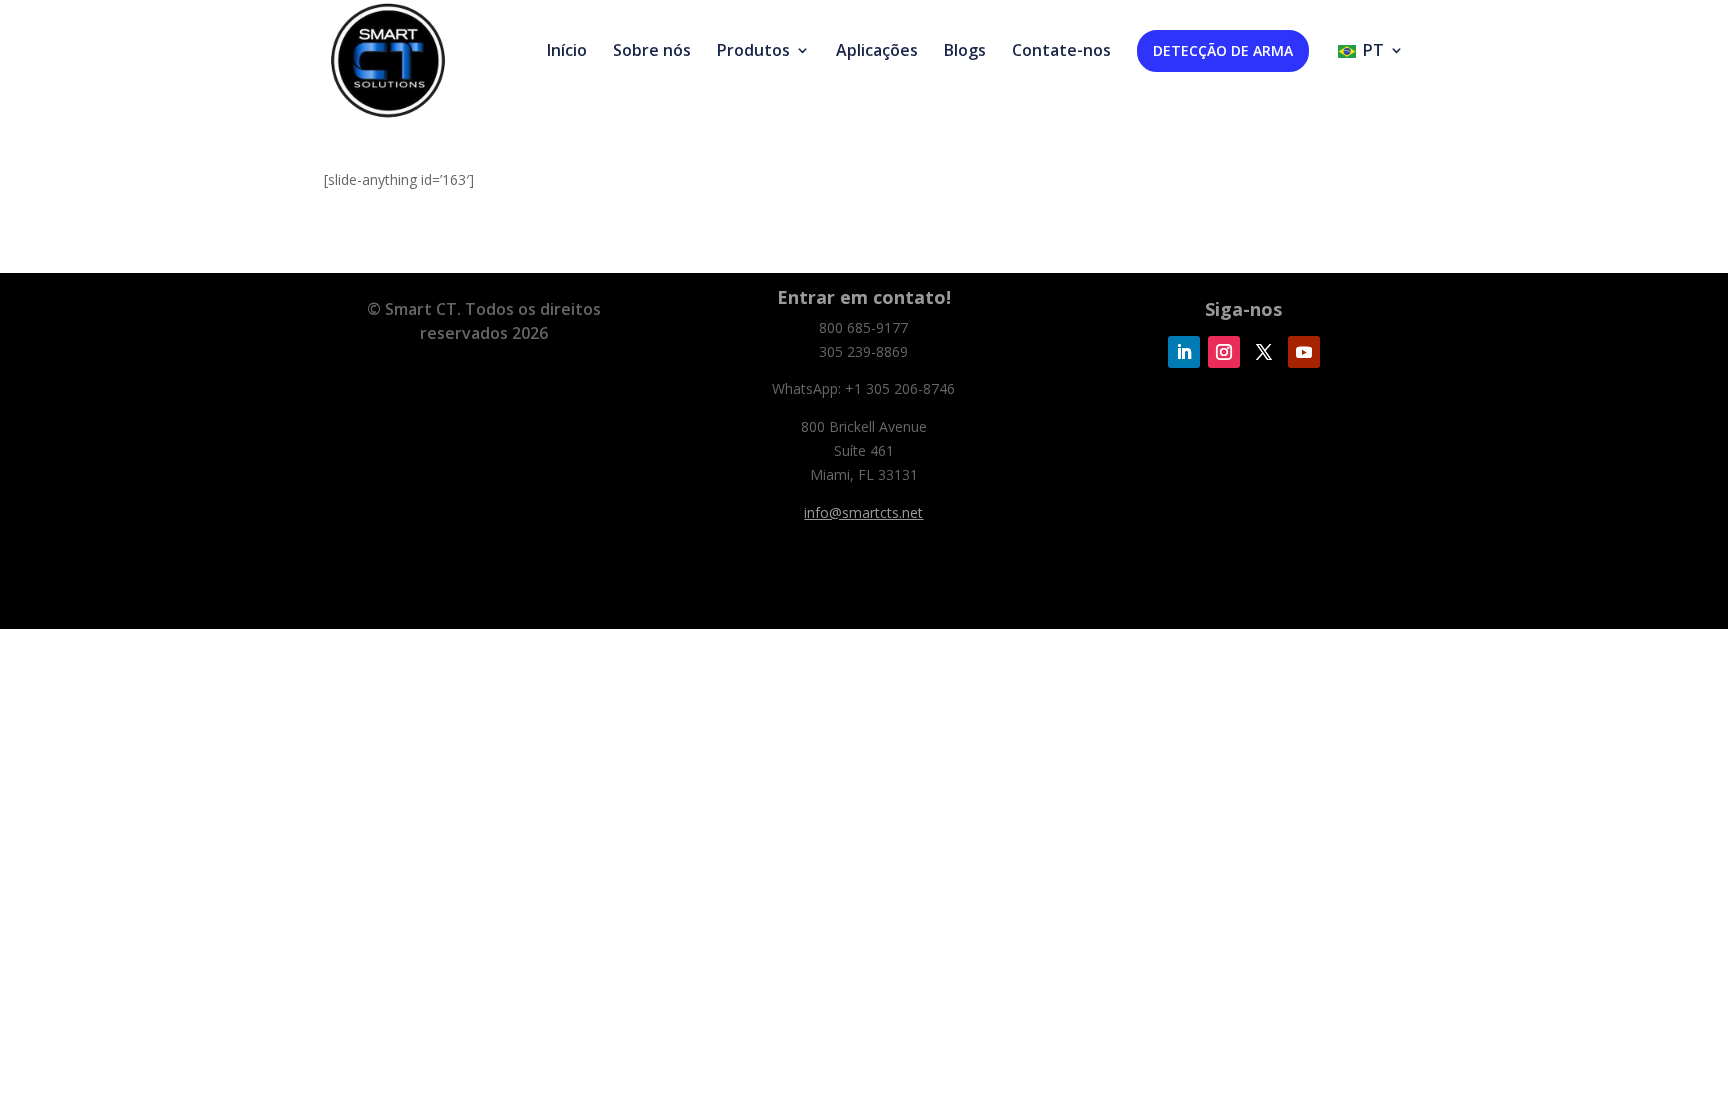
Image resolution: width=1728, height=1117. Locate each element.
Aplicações (877, 52)
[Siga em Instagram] (1224, 352)
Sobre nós (652, 52)
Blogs (965, 52)
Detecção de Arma (1223, 50)
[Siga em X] (1264, 352)
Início (567, 52)
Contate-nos (1061, 52)
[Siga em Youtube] (1304, 352)
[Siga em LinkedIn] (1184, 352)
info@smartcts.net (863, 512)
